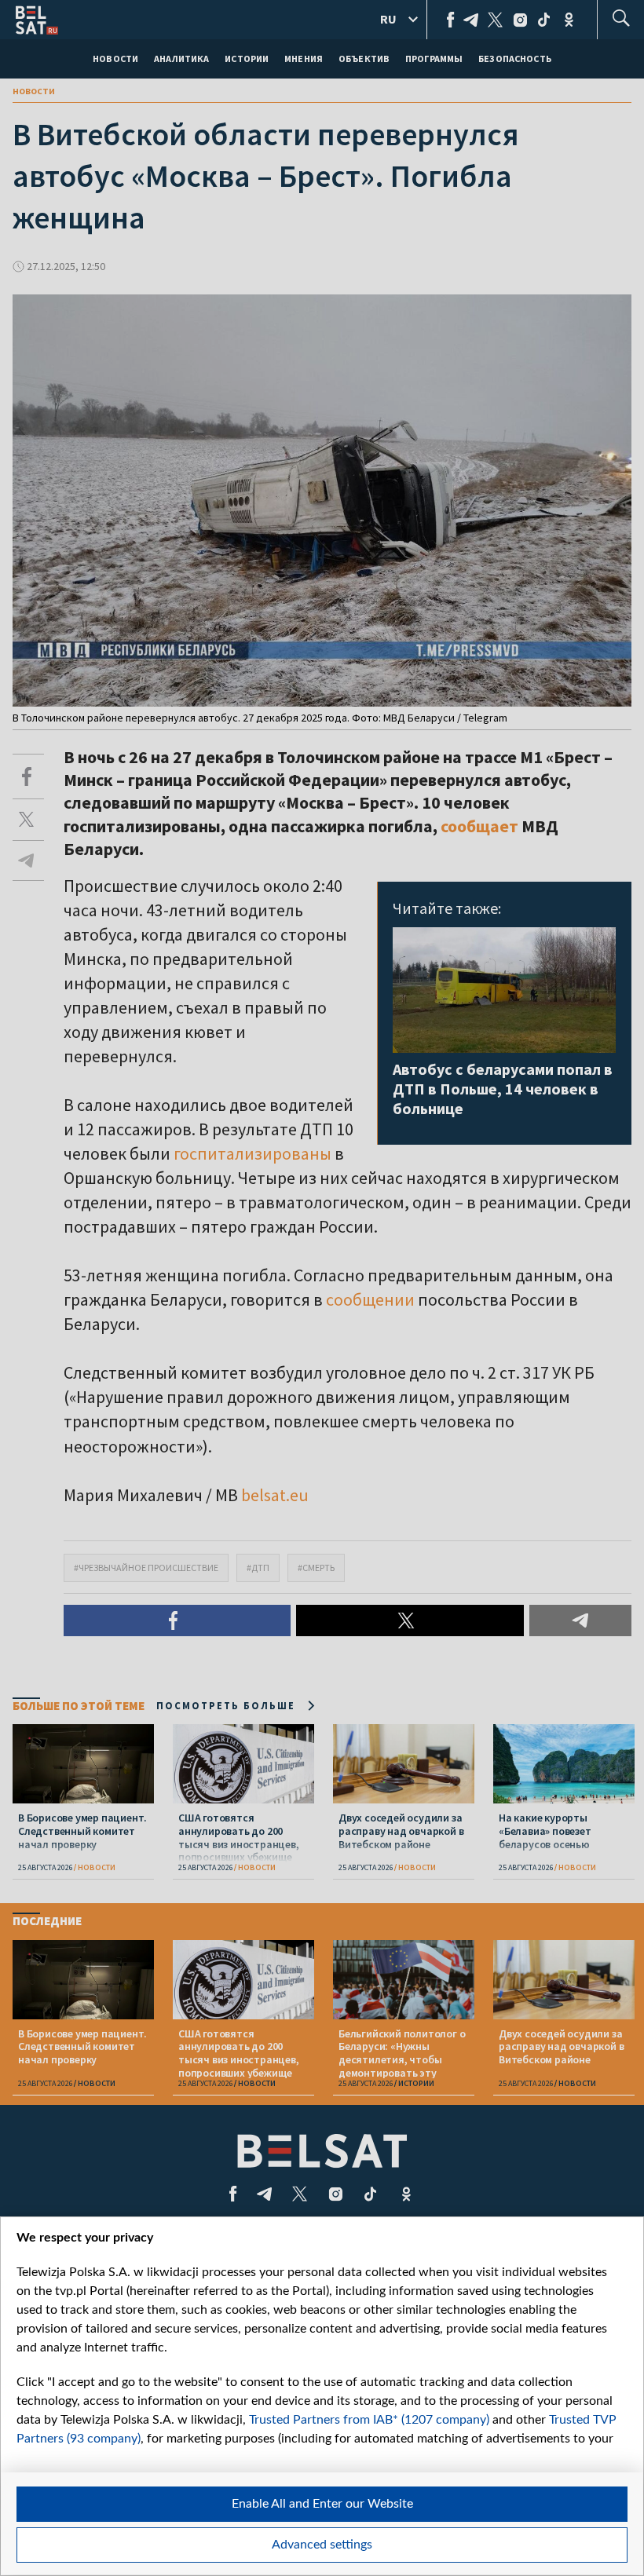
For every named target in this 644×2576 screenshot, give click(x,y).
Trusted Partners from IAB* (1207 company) (369, 2420)
